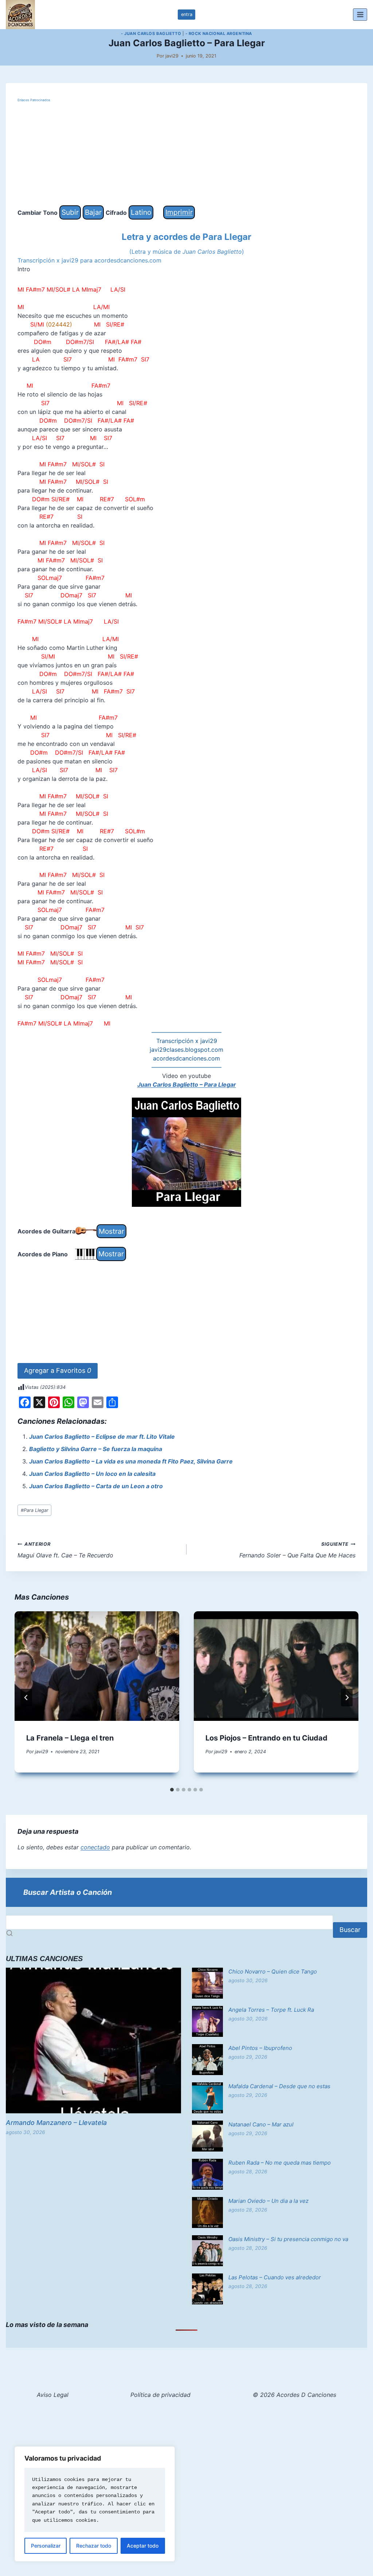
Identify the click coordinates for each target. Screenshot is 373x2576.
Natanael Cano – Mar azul (261, 2124)
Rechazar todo (94, 2546)
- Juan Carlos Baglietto (151, 33)
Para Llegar (35, 1510)
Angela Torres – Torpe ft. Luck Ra (271, 2010)
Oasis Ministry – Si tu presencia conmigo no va (288, 2239)
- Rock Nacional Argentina (219, 33)
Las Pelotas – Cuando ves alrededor (275, 2277)
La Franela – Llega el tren (70, 1738)
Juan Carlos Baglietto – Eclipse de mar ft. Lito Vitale (102, 1437)
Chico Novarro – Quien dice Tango (273, 1971)
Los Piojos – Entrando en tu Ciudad (266, 1738)
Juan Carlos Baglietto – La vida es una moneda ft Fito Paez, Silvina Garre (131, 1461)
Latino (141, 212)
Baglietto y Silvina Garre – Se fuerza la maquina (96, 1449)
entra (187, 14)
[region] (95, 2504)
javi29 (172, 56)
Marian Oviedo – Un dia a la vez (268, 2201)
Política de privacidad (160, 2395)
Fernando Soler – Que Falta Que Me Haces (297, 1550)
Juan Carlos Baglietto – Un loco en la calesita (92, 1474)
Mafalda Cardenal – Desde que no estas (279, 2086)
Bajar (93, 212)
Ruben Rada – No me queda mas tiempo (280, 2163)
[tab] (172, 1790)
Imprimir (179, 212)
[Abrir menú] (360, 14)
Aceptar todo (143, 2546)
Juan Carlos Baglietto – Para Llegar (187, 1084)
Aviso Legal (53, 2395)
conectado (95, 1847)
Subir (70, 212)
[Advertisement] (186, 154)
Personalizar (46, 2546)
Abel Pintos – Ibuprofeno (260, 2048)
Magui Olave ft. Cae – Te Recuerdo (65, 1550)
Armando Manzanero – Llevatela (56, 2123)
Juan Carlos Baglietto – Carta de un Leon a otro (96, 1486)
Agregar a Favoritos (58, 1370)
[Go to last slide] (26, 1698)
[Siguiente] (347, 1698)
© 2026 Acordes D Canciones (295, 2395)
